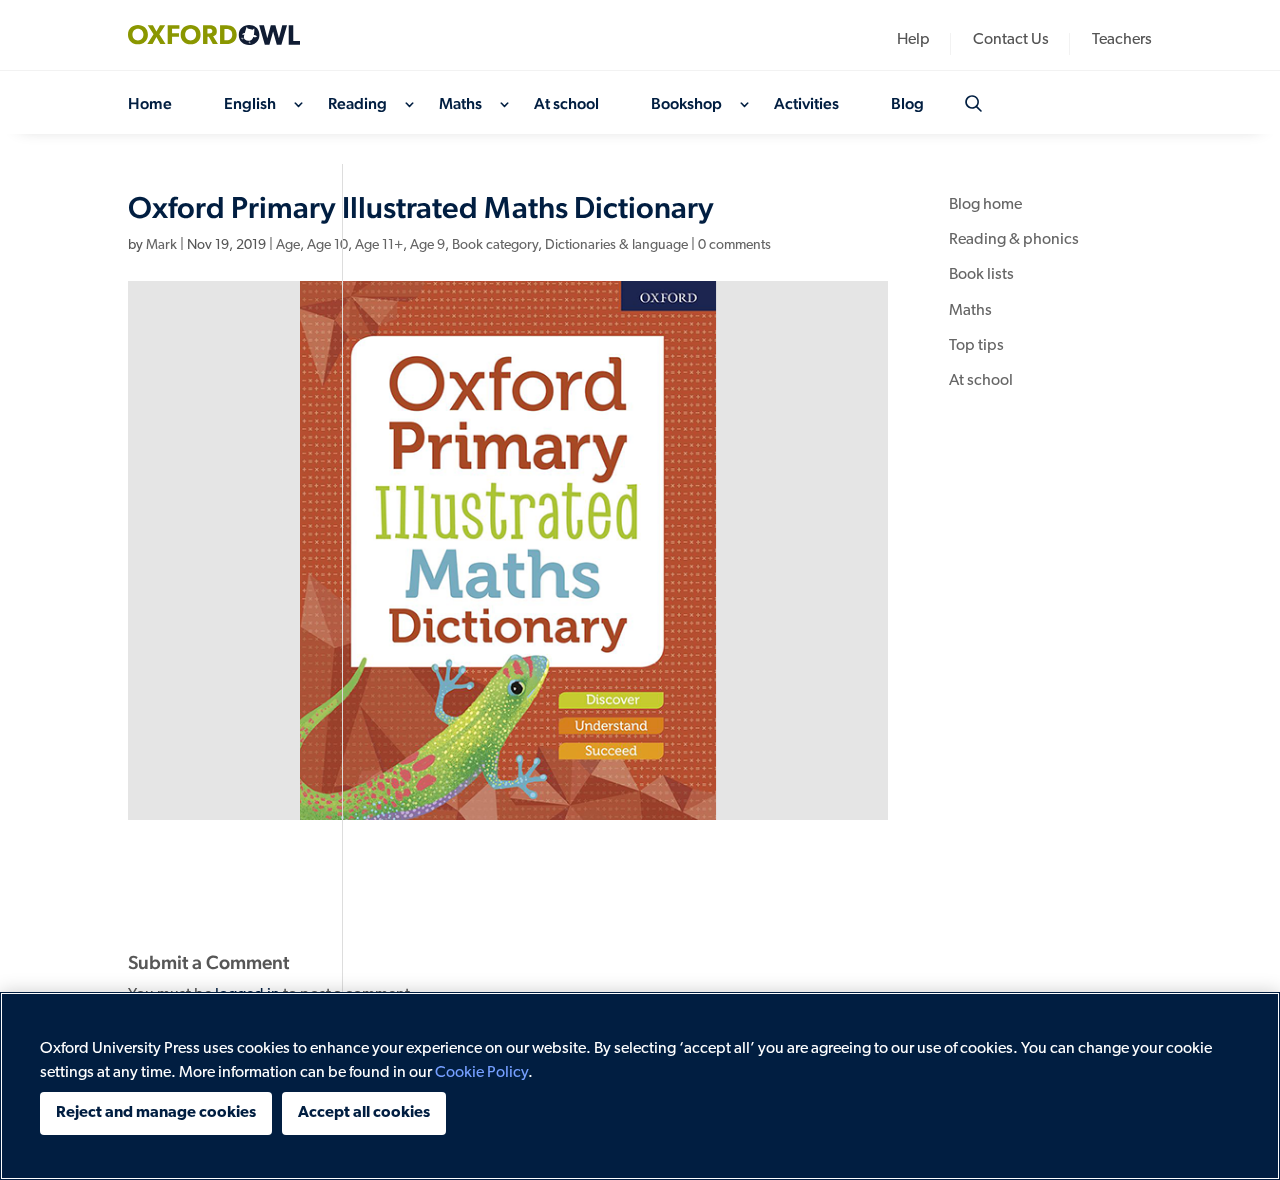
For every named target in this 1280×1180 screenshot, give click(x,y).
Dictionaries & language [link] (616, 245)
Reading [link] (357, 105)
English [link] (250, 105)
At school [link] (566, 105)
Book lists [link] (981, 275)
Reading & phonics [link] (1014, 240)
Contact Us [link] (1011, 40)
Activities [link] (806, 105)
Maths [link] (460, 105)
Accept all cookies (364, 1113)
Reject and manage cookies (156, 1113)
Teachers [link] (1122, 40)
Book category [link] (495, 245)
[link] (228, 35)
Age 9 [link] (427, 245)
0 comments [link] (734, 245)
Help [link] (913, 40)
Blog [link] (907, 105)
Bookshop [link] (686, 105)
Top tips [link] (976, 346)
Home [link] (150, 105)
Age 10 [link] (327, 245)
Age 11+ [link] (379, 245)
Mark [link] (161, 245)
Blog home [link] (985, 205)
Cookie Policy (481, 1073)
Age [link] (288, 245)
